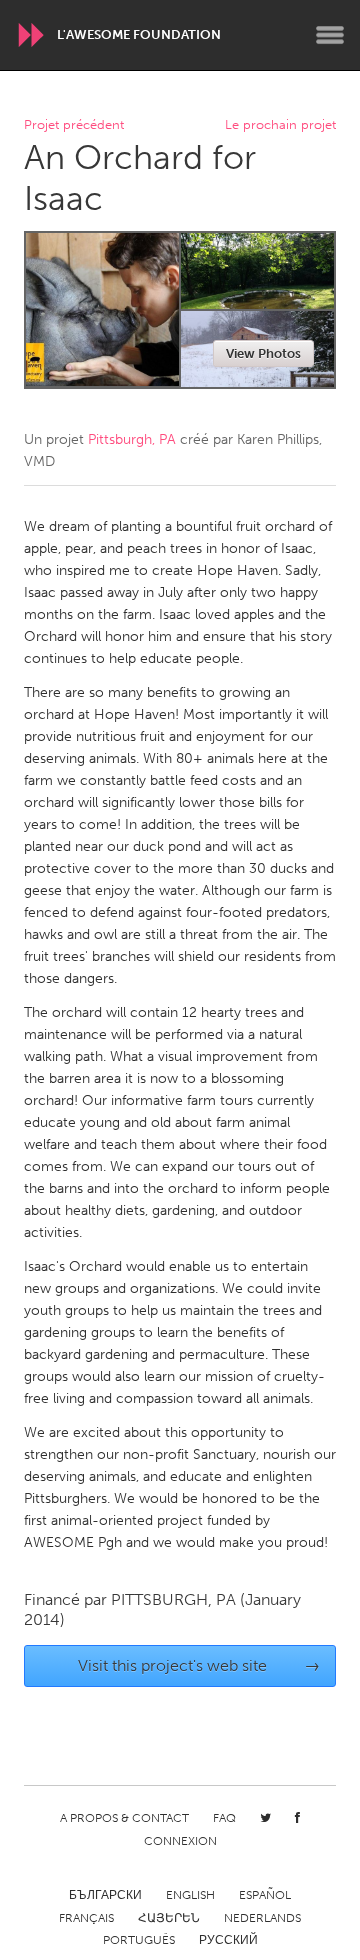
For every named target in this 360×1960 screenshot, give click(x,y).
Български (105, 1895)
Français (86, 1918)
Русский (228, 1940)
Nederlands (262, 1918)
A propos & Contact (124, 1818)
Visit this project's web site (199, 1665)
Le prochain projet (280, 125)
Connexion (180, 1841)
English (190, 1895)
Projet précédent (74, 125)
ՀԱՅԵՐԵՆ (169, 1918)
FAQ (224, 1818)
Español (265, 1895)
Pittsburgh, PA (132, 439)
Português (139, 1940)
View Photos (263, 353)
